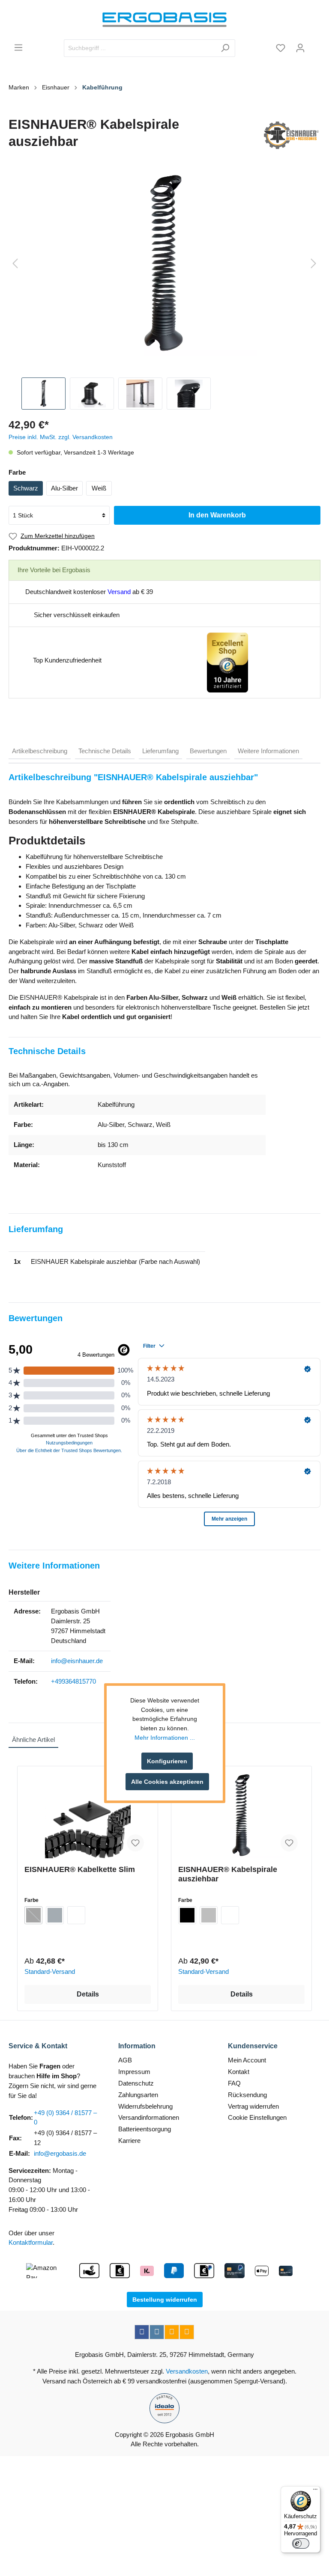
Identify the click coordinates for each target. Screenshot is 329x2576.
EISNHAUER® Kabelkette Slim (80, 1869)
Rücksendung (247, 2095)
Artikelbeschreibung (40, 751)
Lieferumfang (160, 751)
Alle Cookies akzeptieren (167, 1782)
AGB (125, 2060)
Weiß (99, 488)
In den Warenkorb (217, 515)
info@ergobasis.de (60, 2153)
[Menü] (18, 48)
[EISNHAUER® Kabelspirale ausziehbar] (241, 1815)
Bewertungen (208, 751)
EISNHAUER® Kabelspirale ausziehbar (228, 1874)
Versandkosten (187, 2371)
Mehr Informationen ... (165, 1738)
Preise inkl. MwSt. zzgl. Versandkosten (61, 437)
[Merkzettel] (281, 48)
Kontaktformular (31, 2242)
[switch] (301, 2543)
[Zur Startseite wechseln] (164, 20)
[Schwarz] (33, 1915)
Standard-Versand (50, 1971)
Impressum (134, 2072)
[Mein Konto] (300, 48)
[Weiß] (76, 1915)
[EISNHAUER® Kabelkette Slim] (88, 1815)
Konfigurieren (167, 1761)
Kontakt (239, 2072)
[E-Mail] (172, 2332)
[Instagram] (157, 2332)
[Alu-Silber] (209, 1915)
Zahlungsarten (138, 2095)
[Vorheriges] (15, 264)
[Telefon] (187, 2332)
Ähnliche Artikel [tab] (33, 1740)
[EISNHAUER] (291, 135)
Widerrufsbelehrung (145, 2106)
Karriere (129, 2141)
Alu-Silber (64, 488)
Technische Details (105, 751)
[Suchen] (225, 48)
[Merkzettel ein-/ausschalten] (135, 1843)
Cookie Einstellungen (257, 2117)
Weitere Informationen (268, 751)
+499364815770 (73, 1681)
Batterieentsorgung (145, 2129)
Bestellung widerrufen (165, 2300)
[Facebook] (142, 2332)
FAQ (234, 2083)
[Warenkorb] (315, 45)
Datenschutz (136, 2083)
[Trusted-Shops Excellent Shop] (227, 662)
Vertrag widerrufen (253, 2106)
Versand (119, 592)
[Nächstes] (314, 264)
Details (88, 1994)
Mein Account (247, 2060)
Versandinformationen (149, 2117)
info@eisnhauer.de (77, 1661)
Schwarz (26, 488)
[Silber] (55, 1915)
